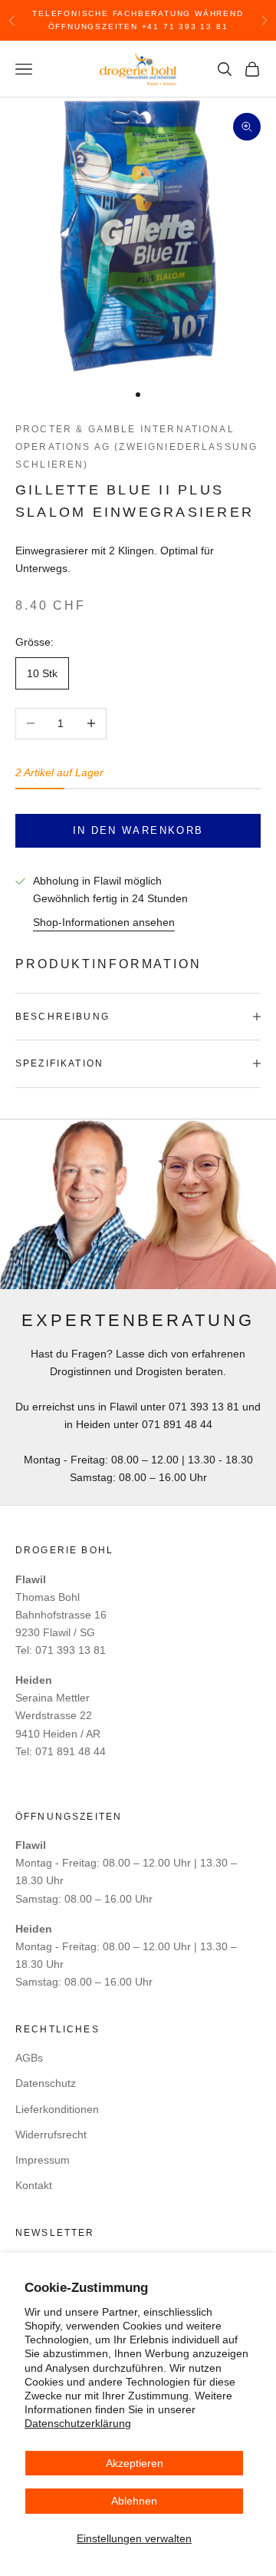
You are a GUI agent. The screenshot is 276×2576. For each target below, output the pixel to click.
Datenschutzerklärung (78, 2423)
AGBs (29, 2058)
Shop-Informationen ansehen (104, 922)
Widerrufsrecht (51, 2135)
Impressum (43, 2160)
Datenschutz (46, 2083)
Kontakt (34, 2185)
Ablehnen (134, 2501)
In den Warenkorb (138, 830)
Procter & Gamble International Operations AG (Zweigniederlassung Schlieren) (136, 447)
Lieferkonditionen (57, 2109)
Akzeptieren (135, 2463)
